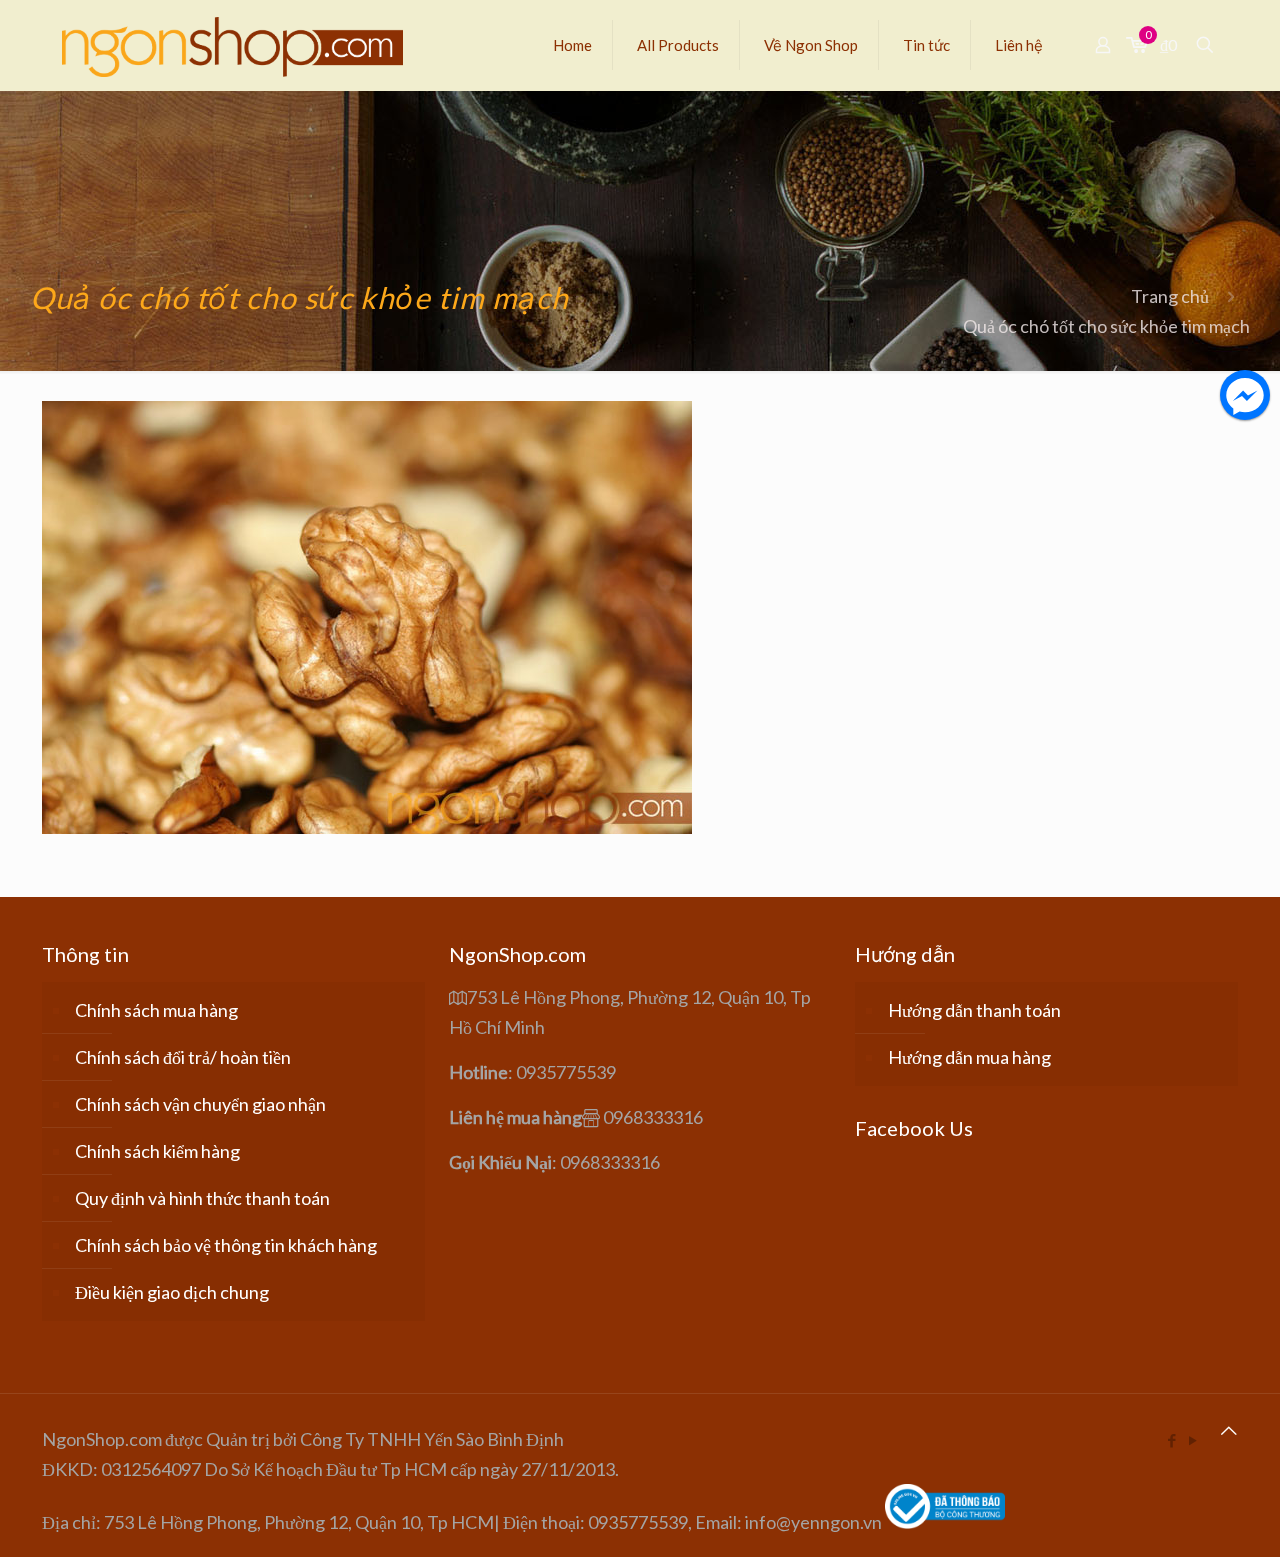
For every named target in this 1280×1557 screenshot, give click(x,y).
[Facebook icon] (1171, 1440)
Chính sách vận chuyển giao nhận (200, 1104)
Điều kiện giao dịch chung (172, 1292)
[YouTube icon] (1192, 1440)
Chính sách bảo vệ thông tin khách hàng (226, 1245)
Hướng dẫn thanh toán (974, 1010)
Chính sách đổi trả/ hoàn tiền (183, 1057)
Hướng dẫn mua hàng (969, 1057)
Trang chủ (1170, 296)
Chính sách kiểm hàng (157, 1151)
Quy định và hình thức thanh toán (202, 1198)
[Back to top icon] (1229, 1430)
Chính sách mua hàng (156, 1010)
